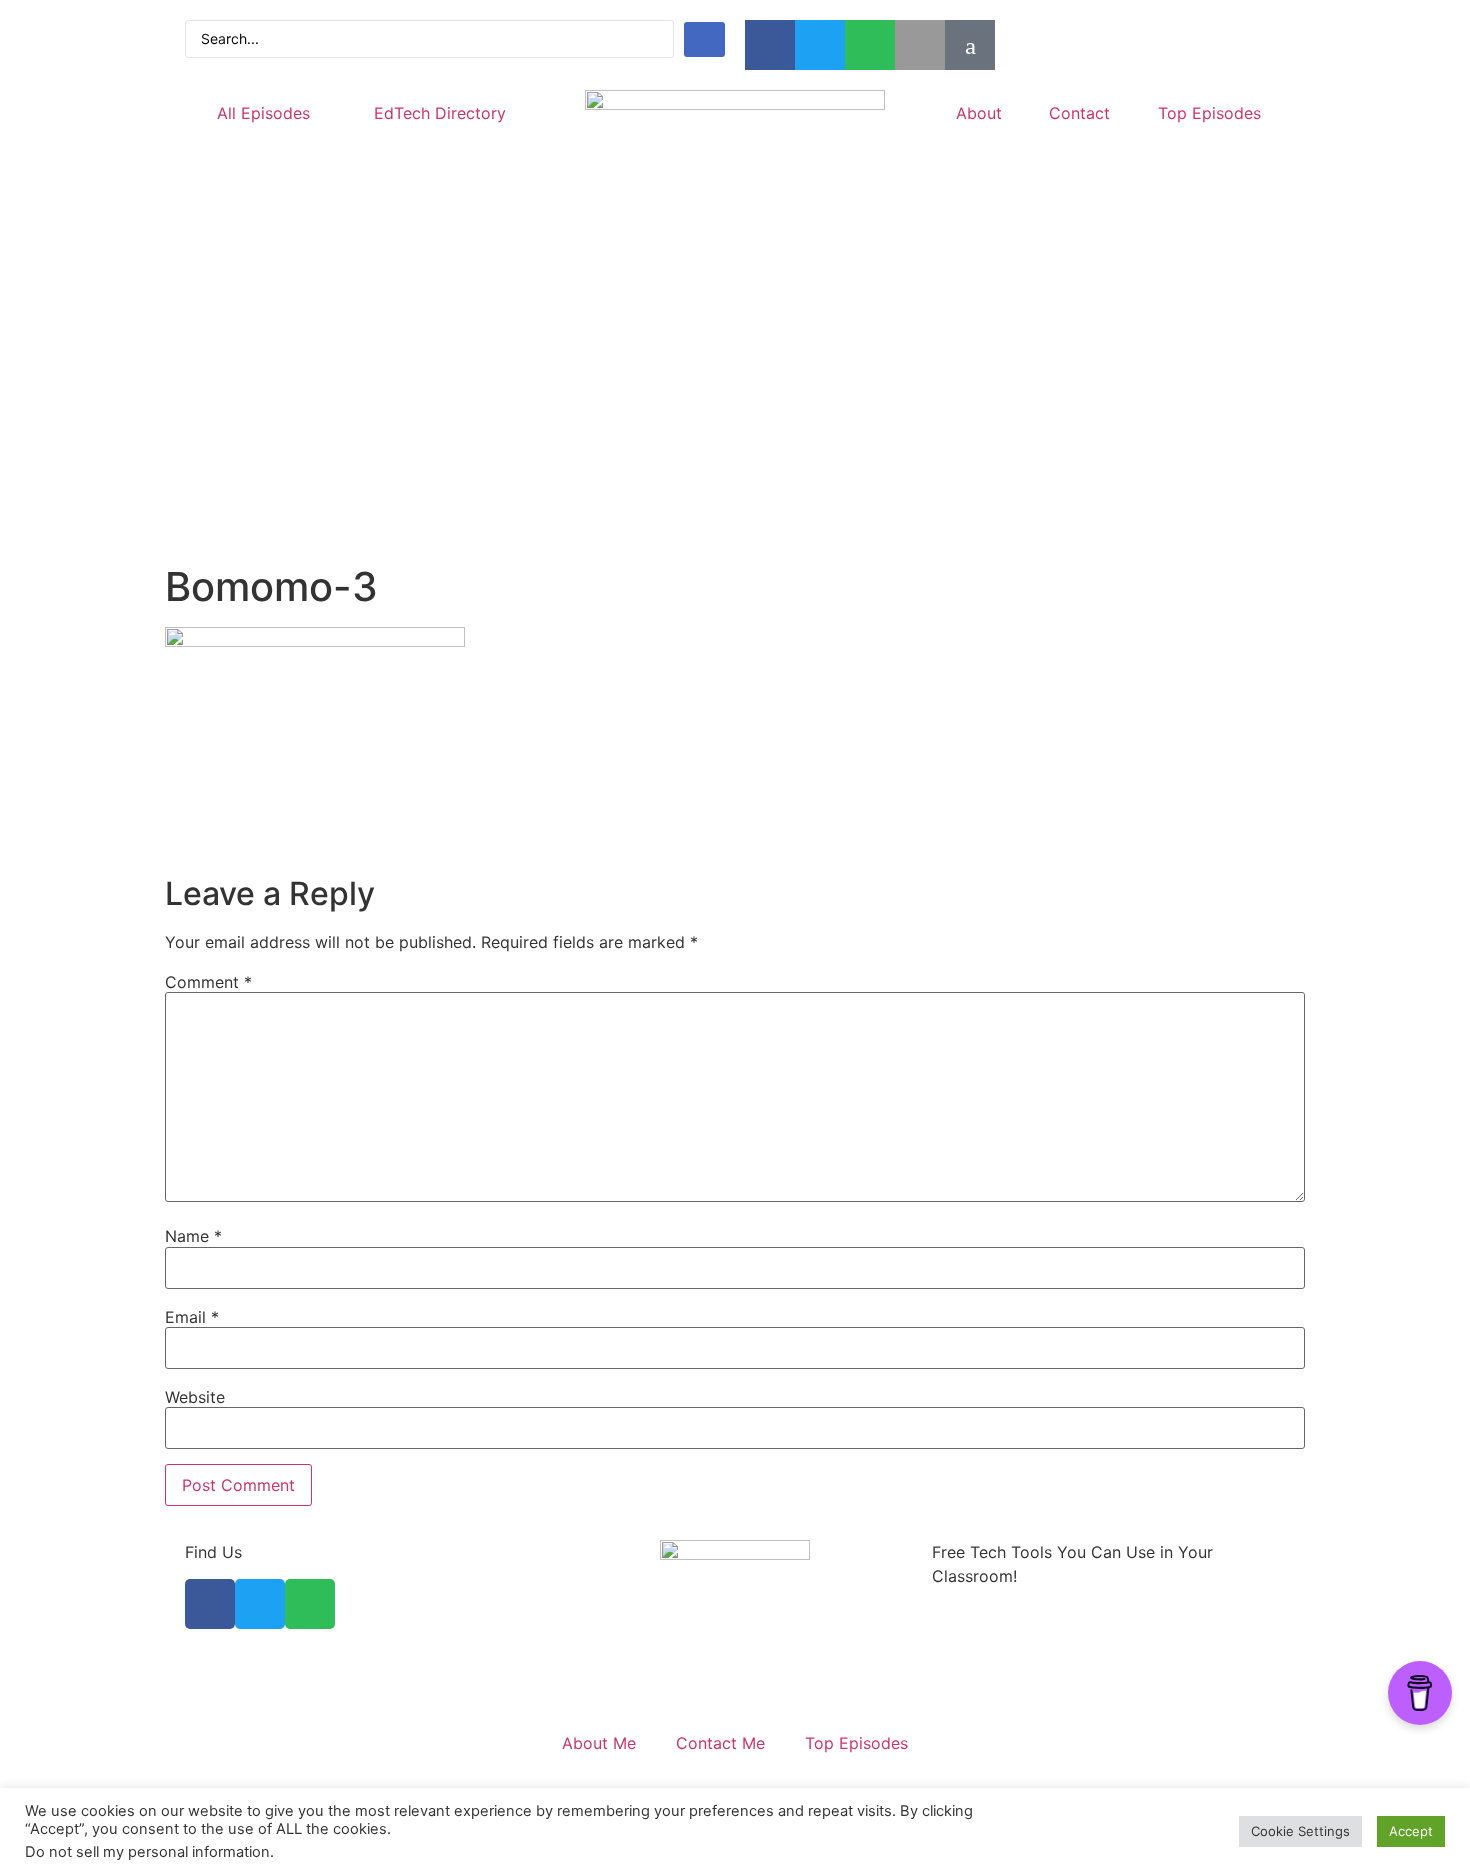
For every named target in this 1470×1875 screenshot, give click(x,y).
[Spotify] (870, 45)
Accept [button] (1411, 1831)
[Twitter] (820, 45)
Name (193, 1236)
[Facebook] (770, 45)
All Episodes (263, 113)
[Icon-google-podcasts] (970, 45)
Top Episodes (1209, 113)
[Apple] (920, 45)
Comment (208, 982)
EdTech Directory (440, 113)
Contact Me (720, 1743)
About (979, 113)
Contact (1079, 113)
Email (192, 1317)
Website (195, 1397)
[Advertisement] (735, 413)
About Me (599, 1743)
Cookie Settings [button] (1300, 1831)
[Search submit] (704, 39)
